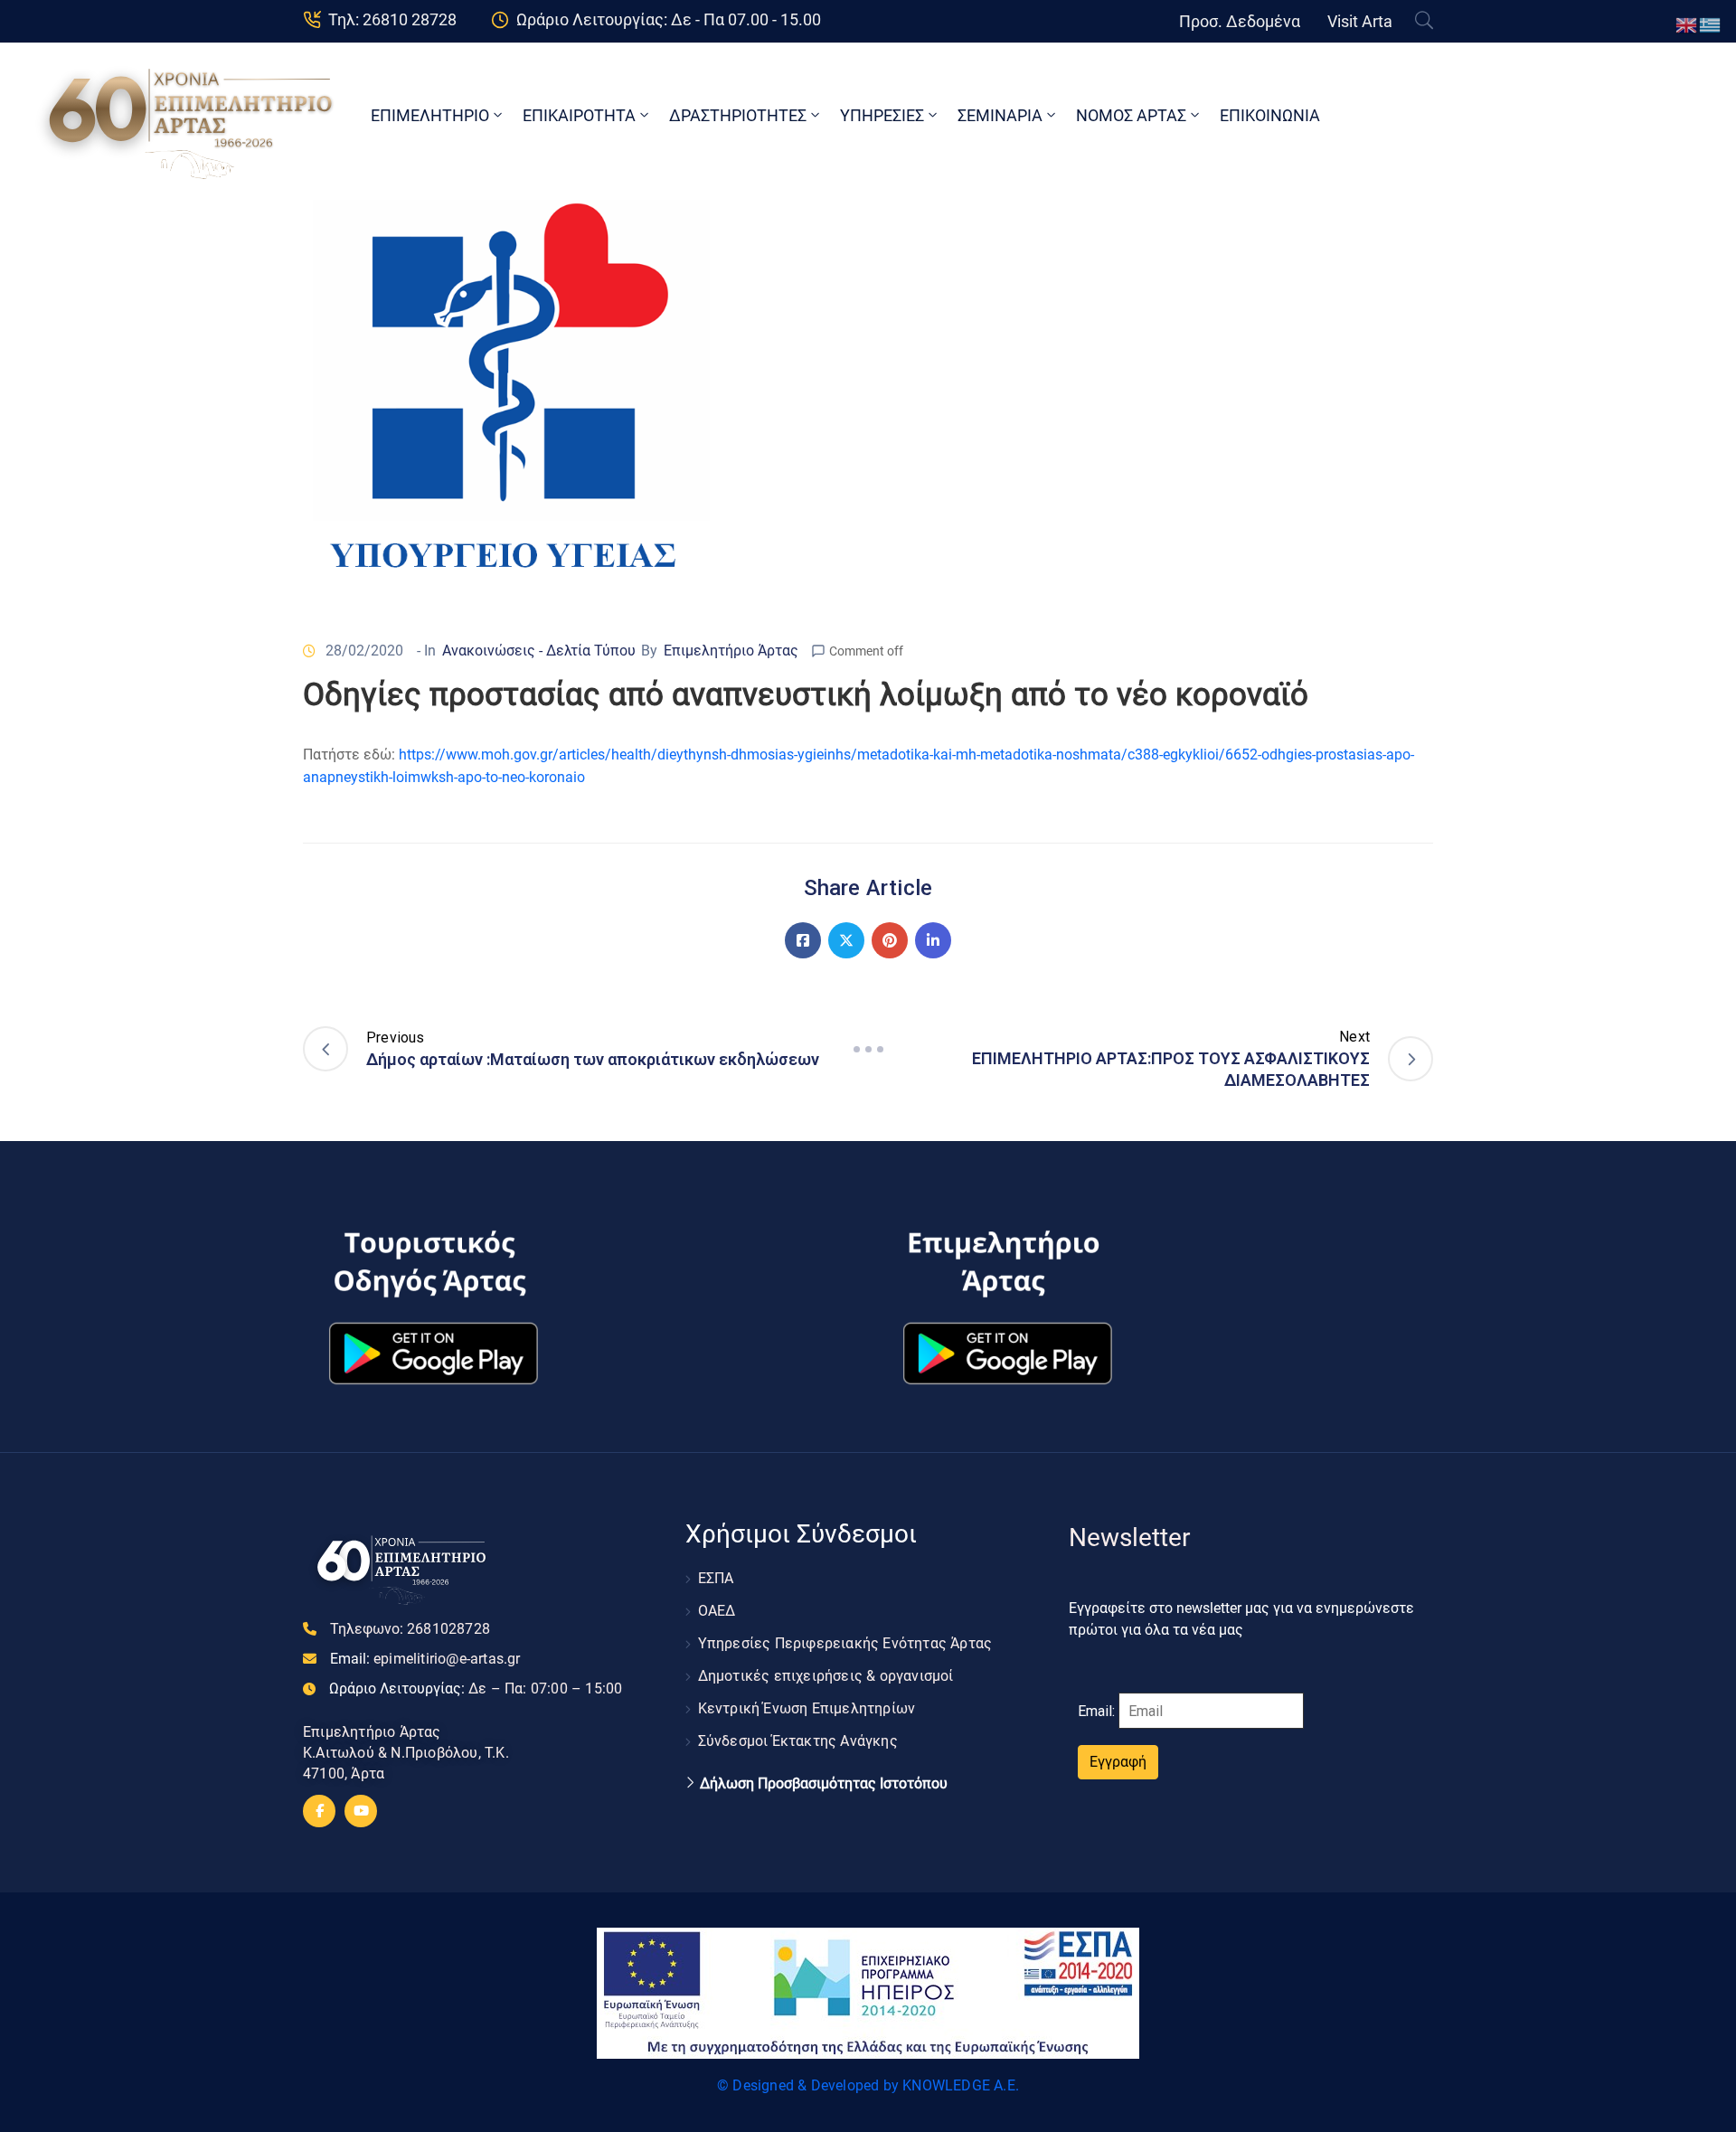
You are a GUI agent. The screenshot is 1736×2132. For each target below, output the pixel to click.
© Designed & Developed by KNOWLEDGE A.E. (868, 2085)
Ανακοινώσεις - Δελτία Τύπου (539, 651)
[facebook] (319, 1811)
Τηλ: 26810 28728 (392, 19)
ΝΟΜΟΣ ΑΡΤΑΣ (1131, 115)
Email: (425, 1659)
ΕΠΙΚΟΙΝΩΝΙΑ (1270, 115)
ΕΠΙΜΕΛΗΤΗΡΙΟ (430, 115)
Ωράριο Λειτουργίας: (476, 1689)
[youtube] (361, 1811)
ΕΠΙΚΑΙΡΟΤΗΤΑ (579, 115)
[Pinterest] (890, 940)
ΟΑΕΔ (717, 1611)
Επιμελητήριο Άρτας (731, 651)
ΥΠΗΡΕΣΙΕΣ (882, 115)
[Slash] (868, 1049)
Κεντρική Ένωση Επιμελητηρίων (807, 1708)
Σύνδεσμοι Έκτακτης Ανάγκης (798, 1741)
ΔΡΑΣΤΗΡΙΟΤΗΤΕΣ (738, 115)
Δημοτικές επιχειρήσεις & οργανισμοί (826, 1676)
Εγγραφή (1118, 1762)
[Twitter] (846, 940)
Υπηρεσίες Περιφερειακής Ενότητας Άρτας (845, 1643)
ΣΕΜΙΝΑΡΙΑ (1000, 115)
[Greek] (1711, 24)
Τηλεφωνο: (410, 1629)
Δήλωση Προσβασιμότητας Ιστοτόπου (824, 1784)
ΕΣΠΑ (716, 1578)
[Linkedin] (933, 940)
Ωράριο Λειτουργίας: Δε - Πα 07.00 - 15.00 (669, 19)
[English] (1687, 24)
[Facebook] (803, 940)
